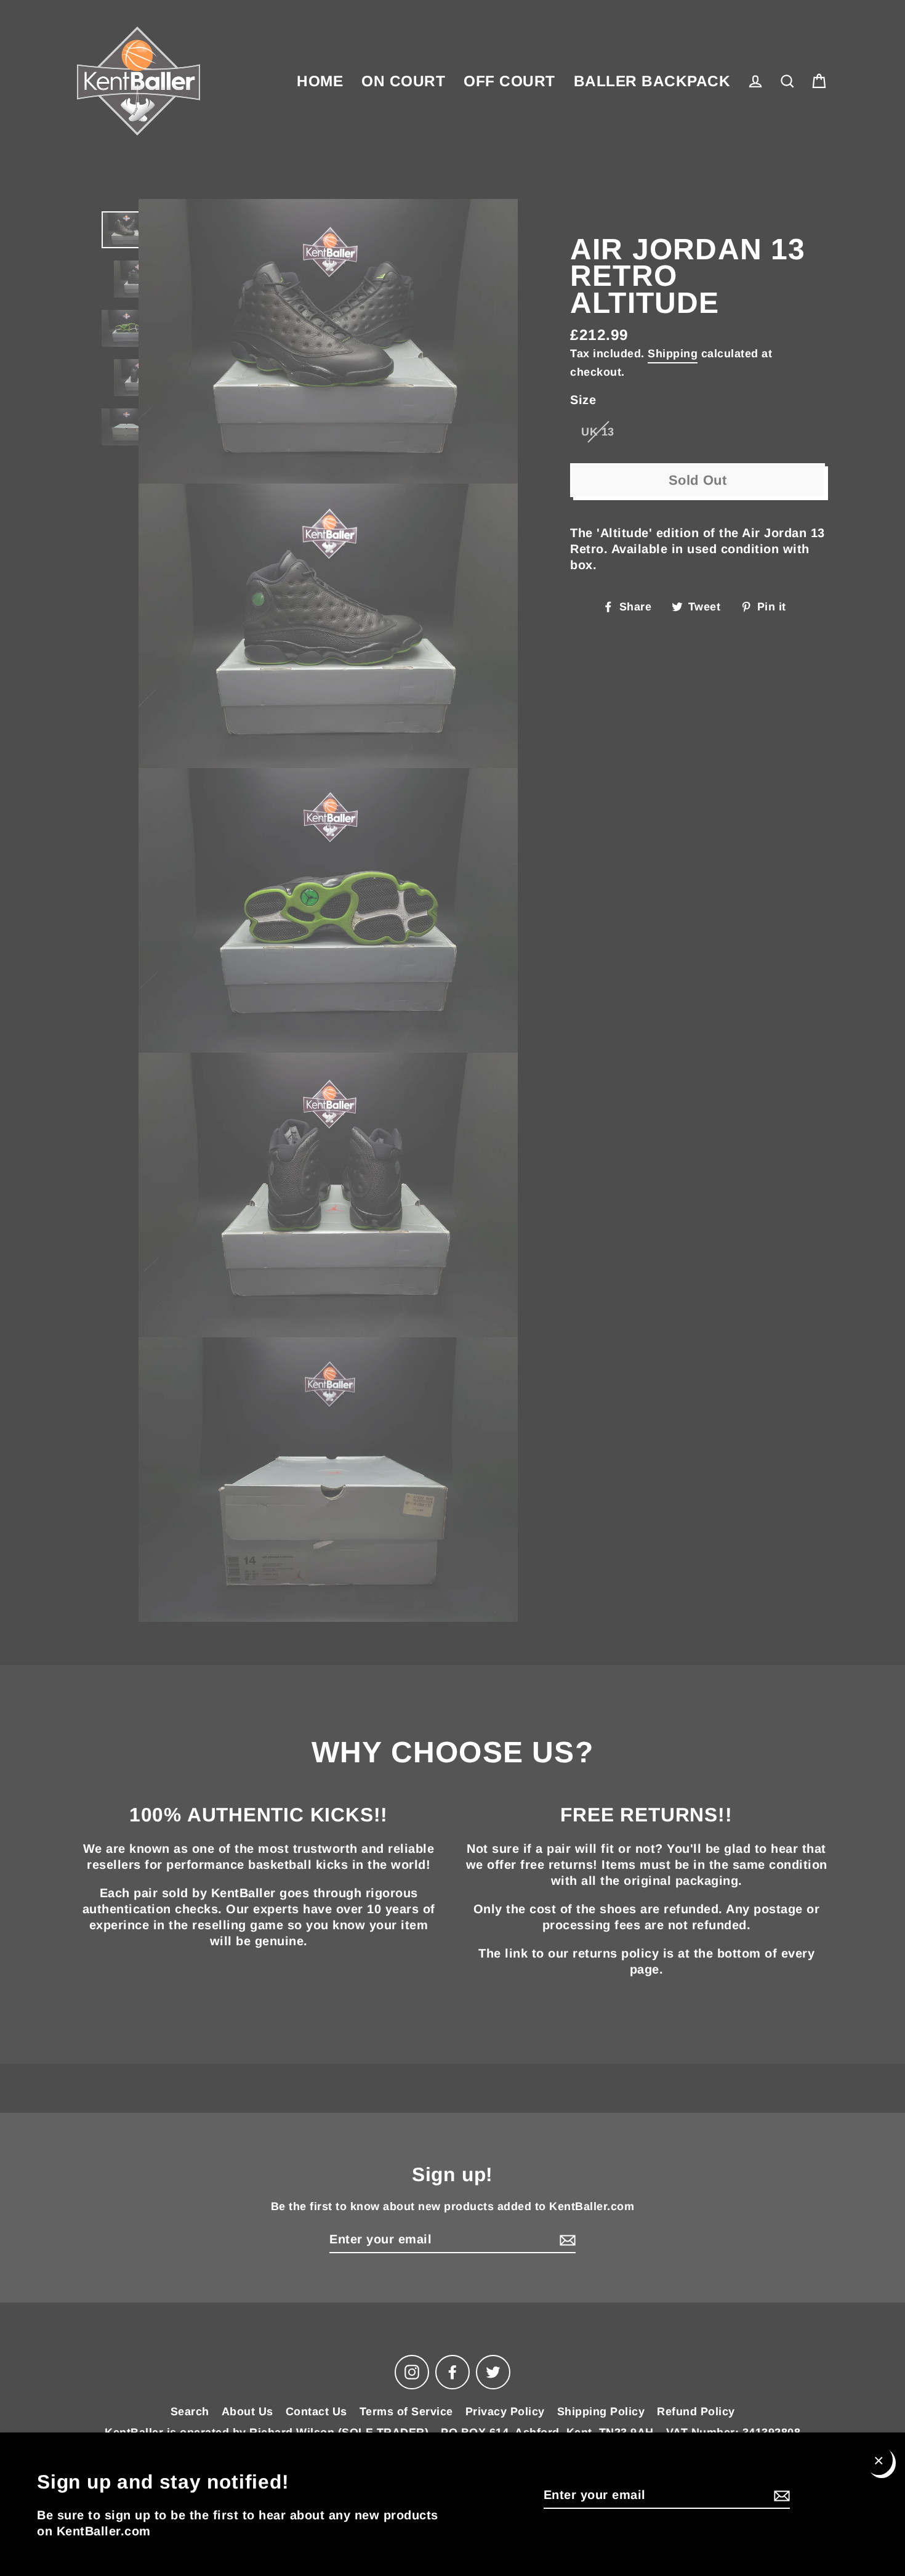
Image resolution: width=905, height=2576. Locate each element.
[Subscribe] (780, 2495)
